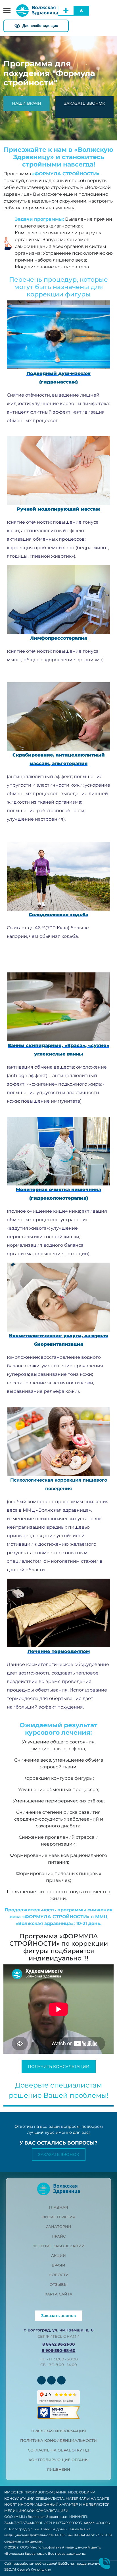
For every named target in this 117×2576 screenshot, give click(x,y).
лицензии (58, 2469)
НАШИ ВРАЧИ (27, 103)
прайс (59, 2236)
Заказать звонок (59, 2154)
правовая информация (59, 2431)
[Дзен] (61, 2380)
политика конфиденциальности (58, 2440)
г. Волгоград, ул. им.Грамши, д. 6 (58, 2330)
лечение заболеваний (58, 2246)
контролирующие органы (59, 2460)
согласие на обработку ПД (58, 2450)
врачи (58, 2265)
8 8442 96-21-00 (59, 2344)
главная (58, 2207)
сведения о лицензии (23, 2541)
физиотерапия (58, 2217)
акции (58, 2255)
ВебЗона (66, 2563)
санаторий (58, 2227)
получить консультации (59, 2067)
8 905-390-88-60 (59, 2350)
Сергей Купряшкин (34, 2569)
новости (59, 2275)
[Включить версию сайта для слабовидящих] (36, 26)
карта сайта (58, 2294)
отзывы (59, 2284)
